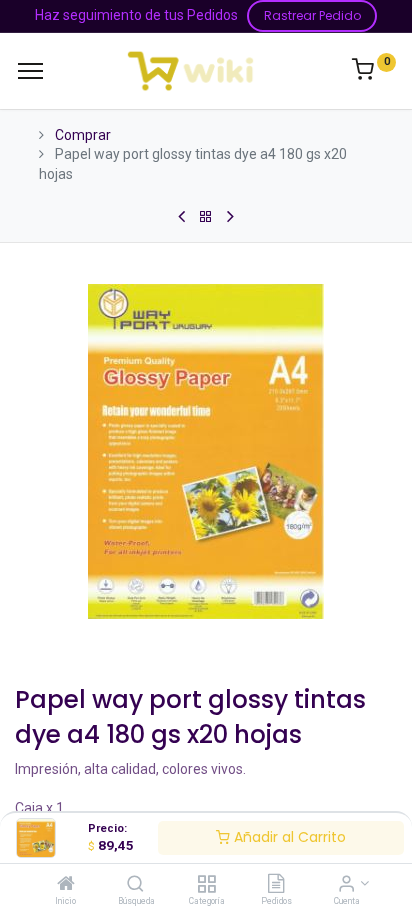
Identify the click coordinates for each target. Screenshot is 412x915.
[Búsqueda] (135, 885)
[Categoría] (206, 885)
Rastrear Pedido (312, 15)
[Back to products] (206, 217)
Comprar (83, 135)
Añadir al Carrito (288, 837)
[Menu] (30, 71)
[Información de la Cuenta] (346, 885)
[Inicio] (66, 885)
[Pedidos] (276, 885)
